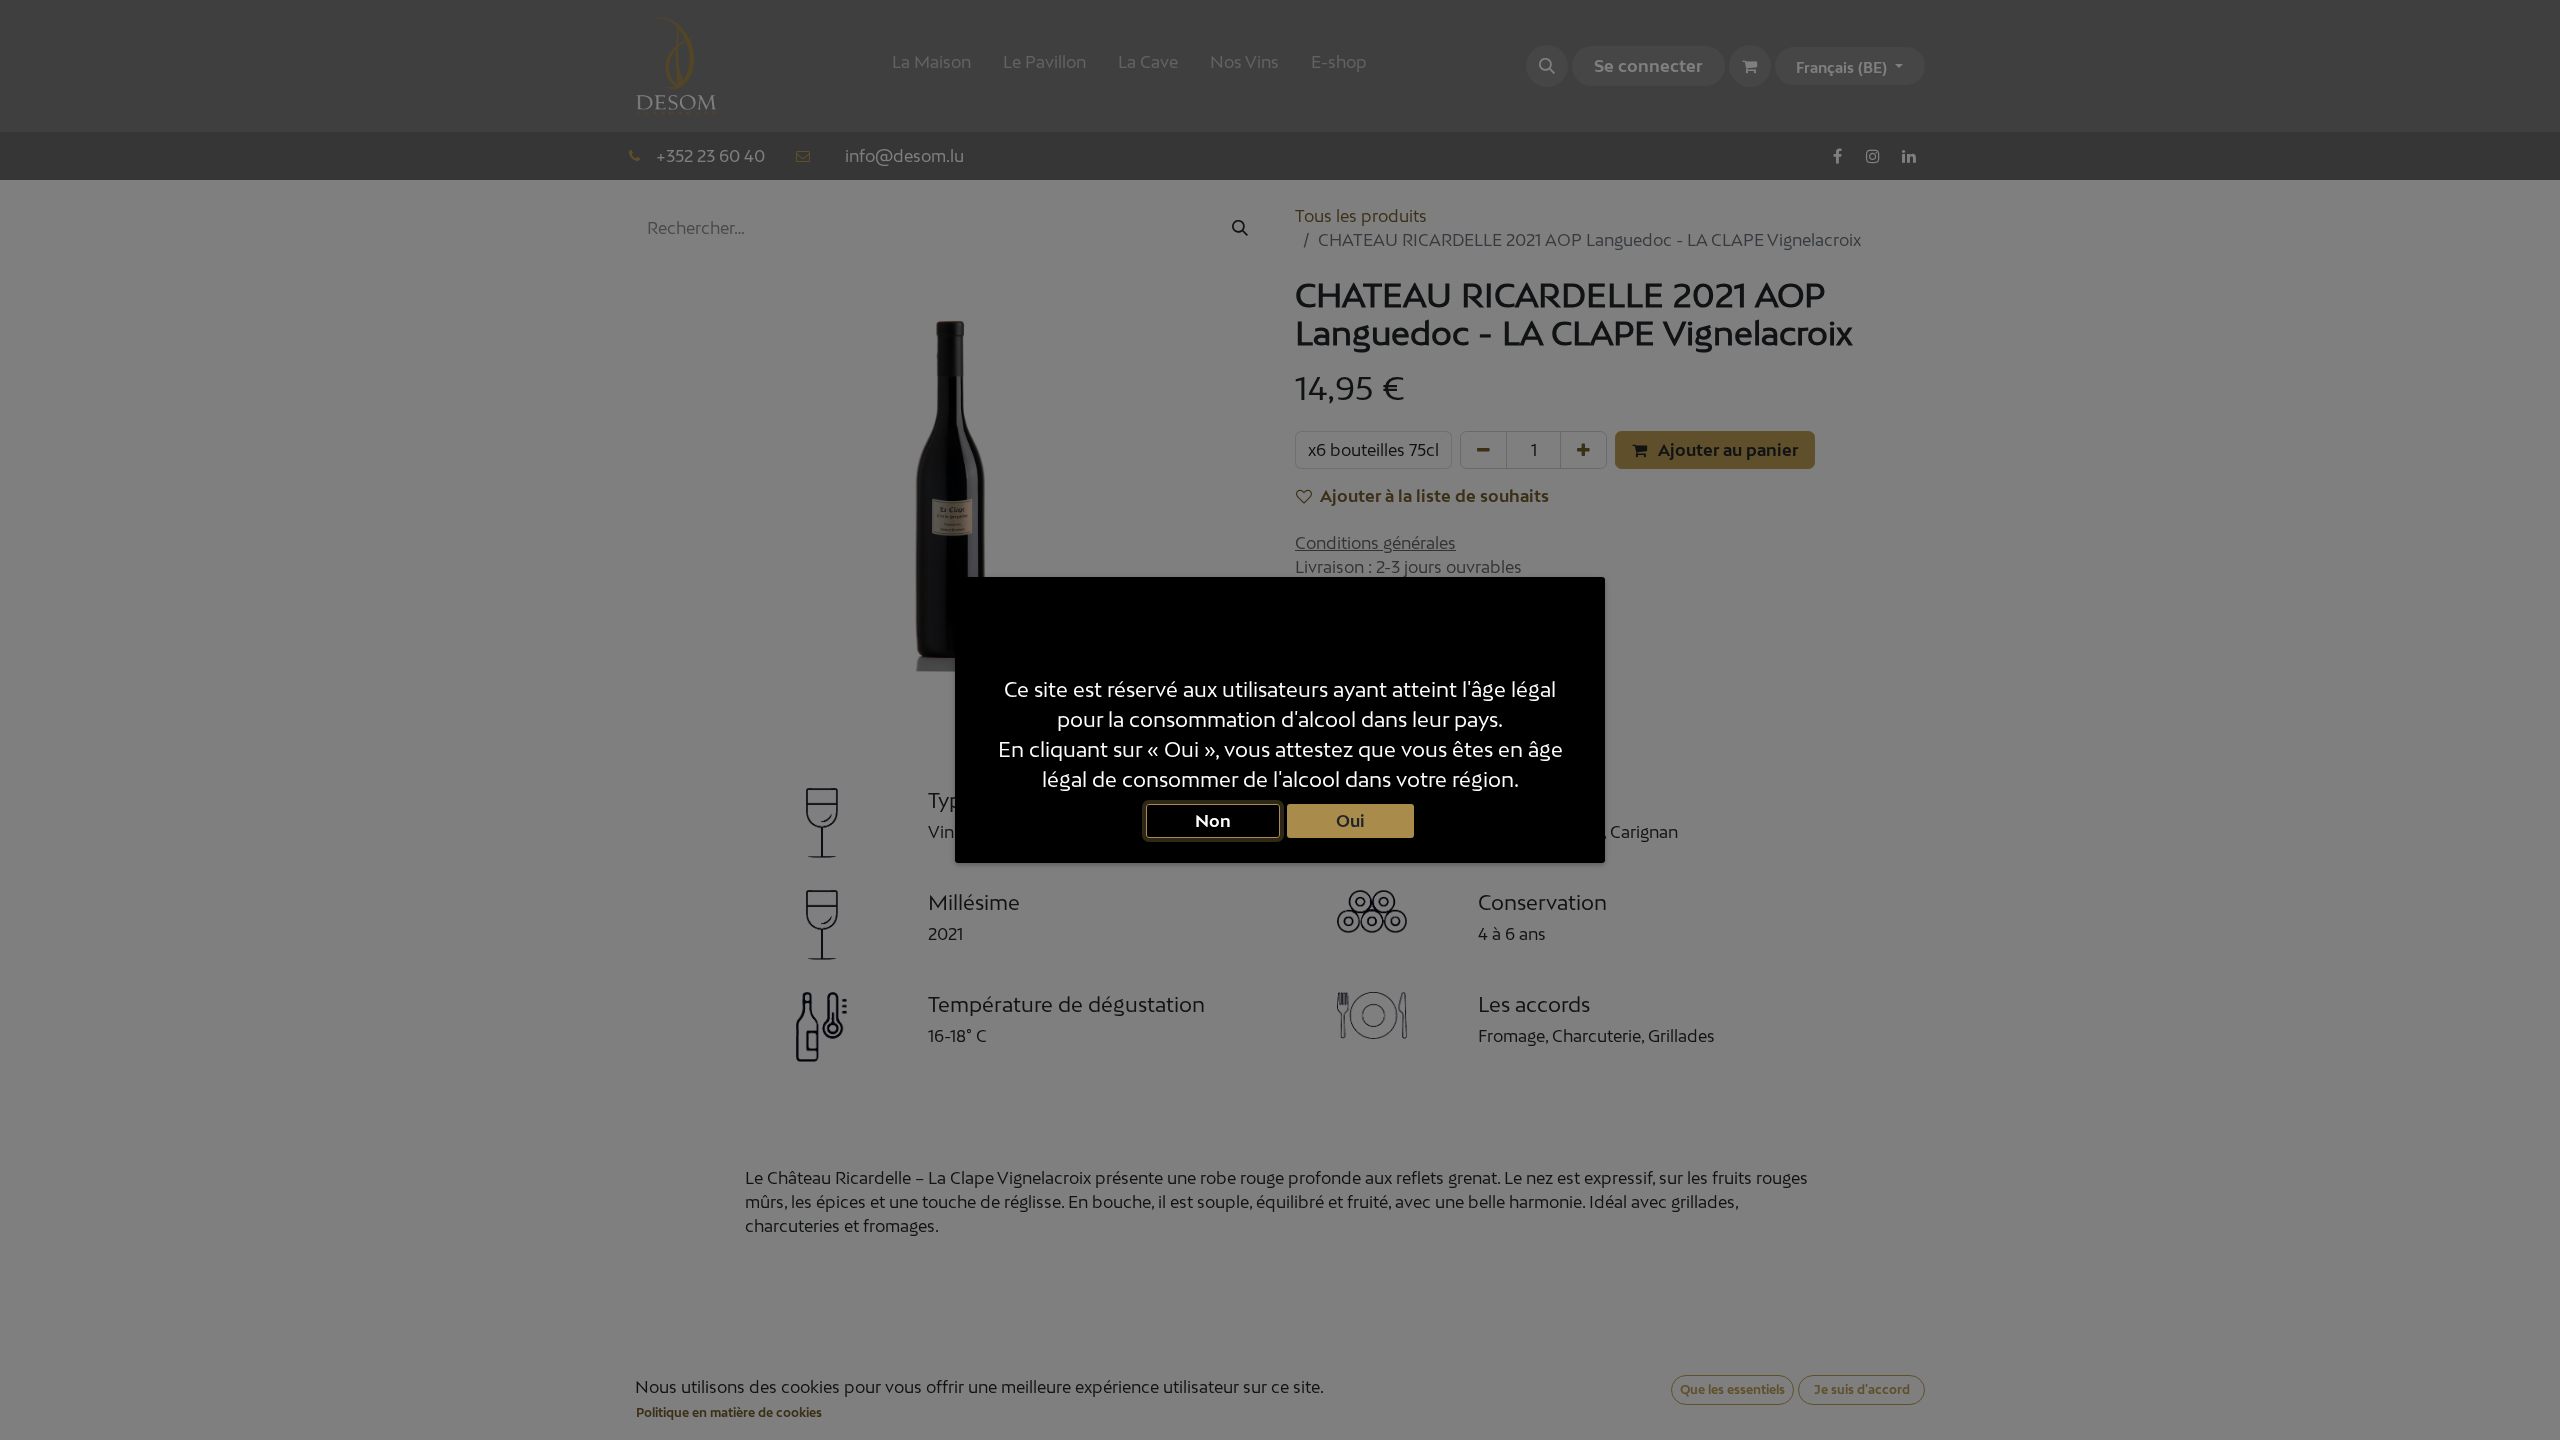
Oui (1350, 820)
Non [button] (1213, 820)
